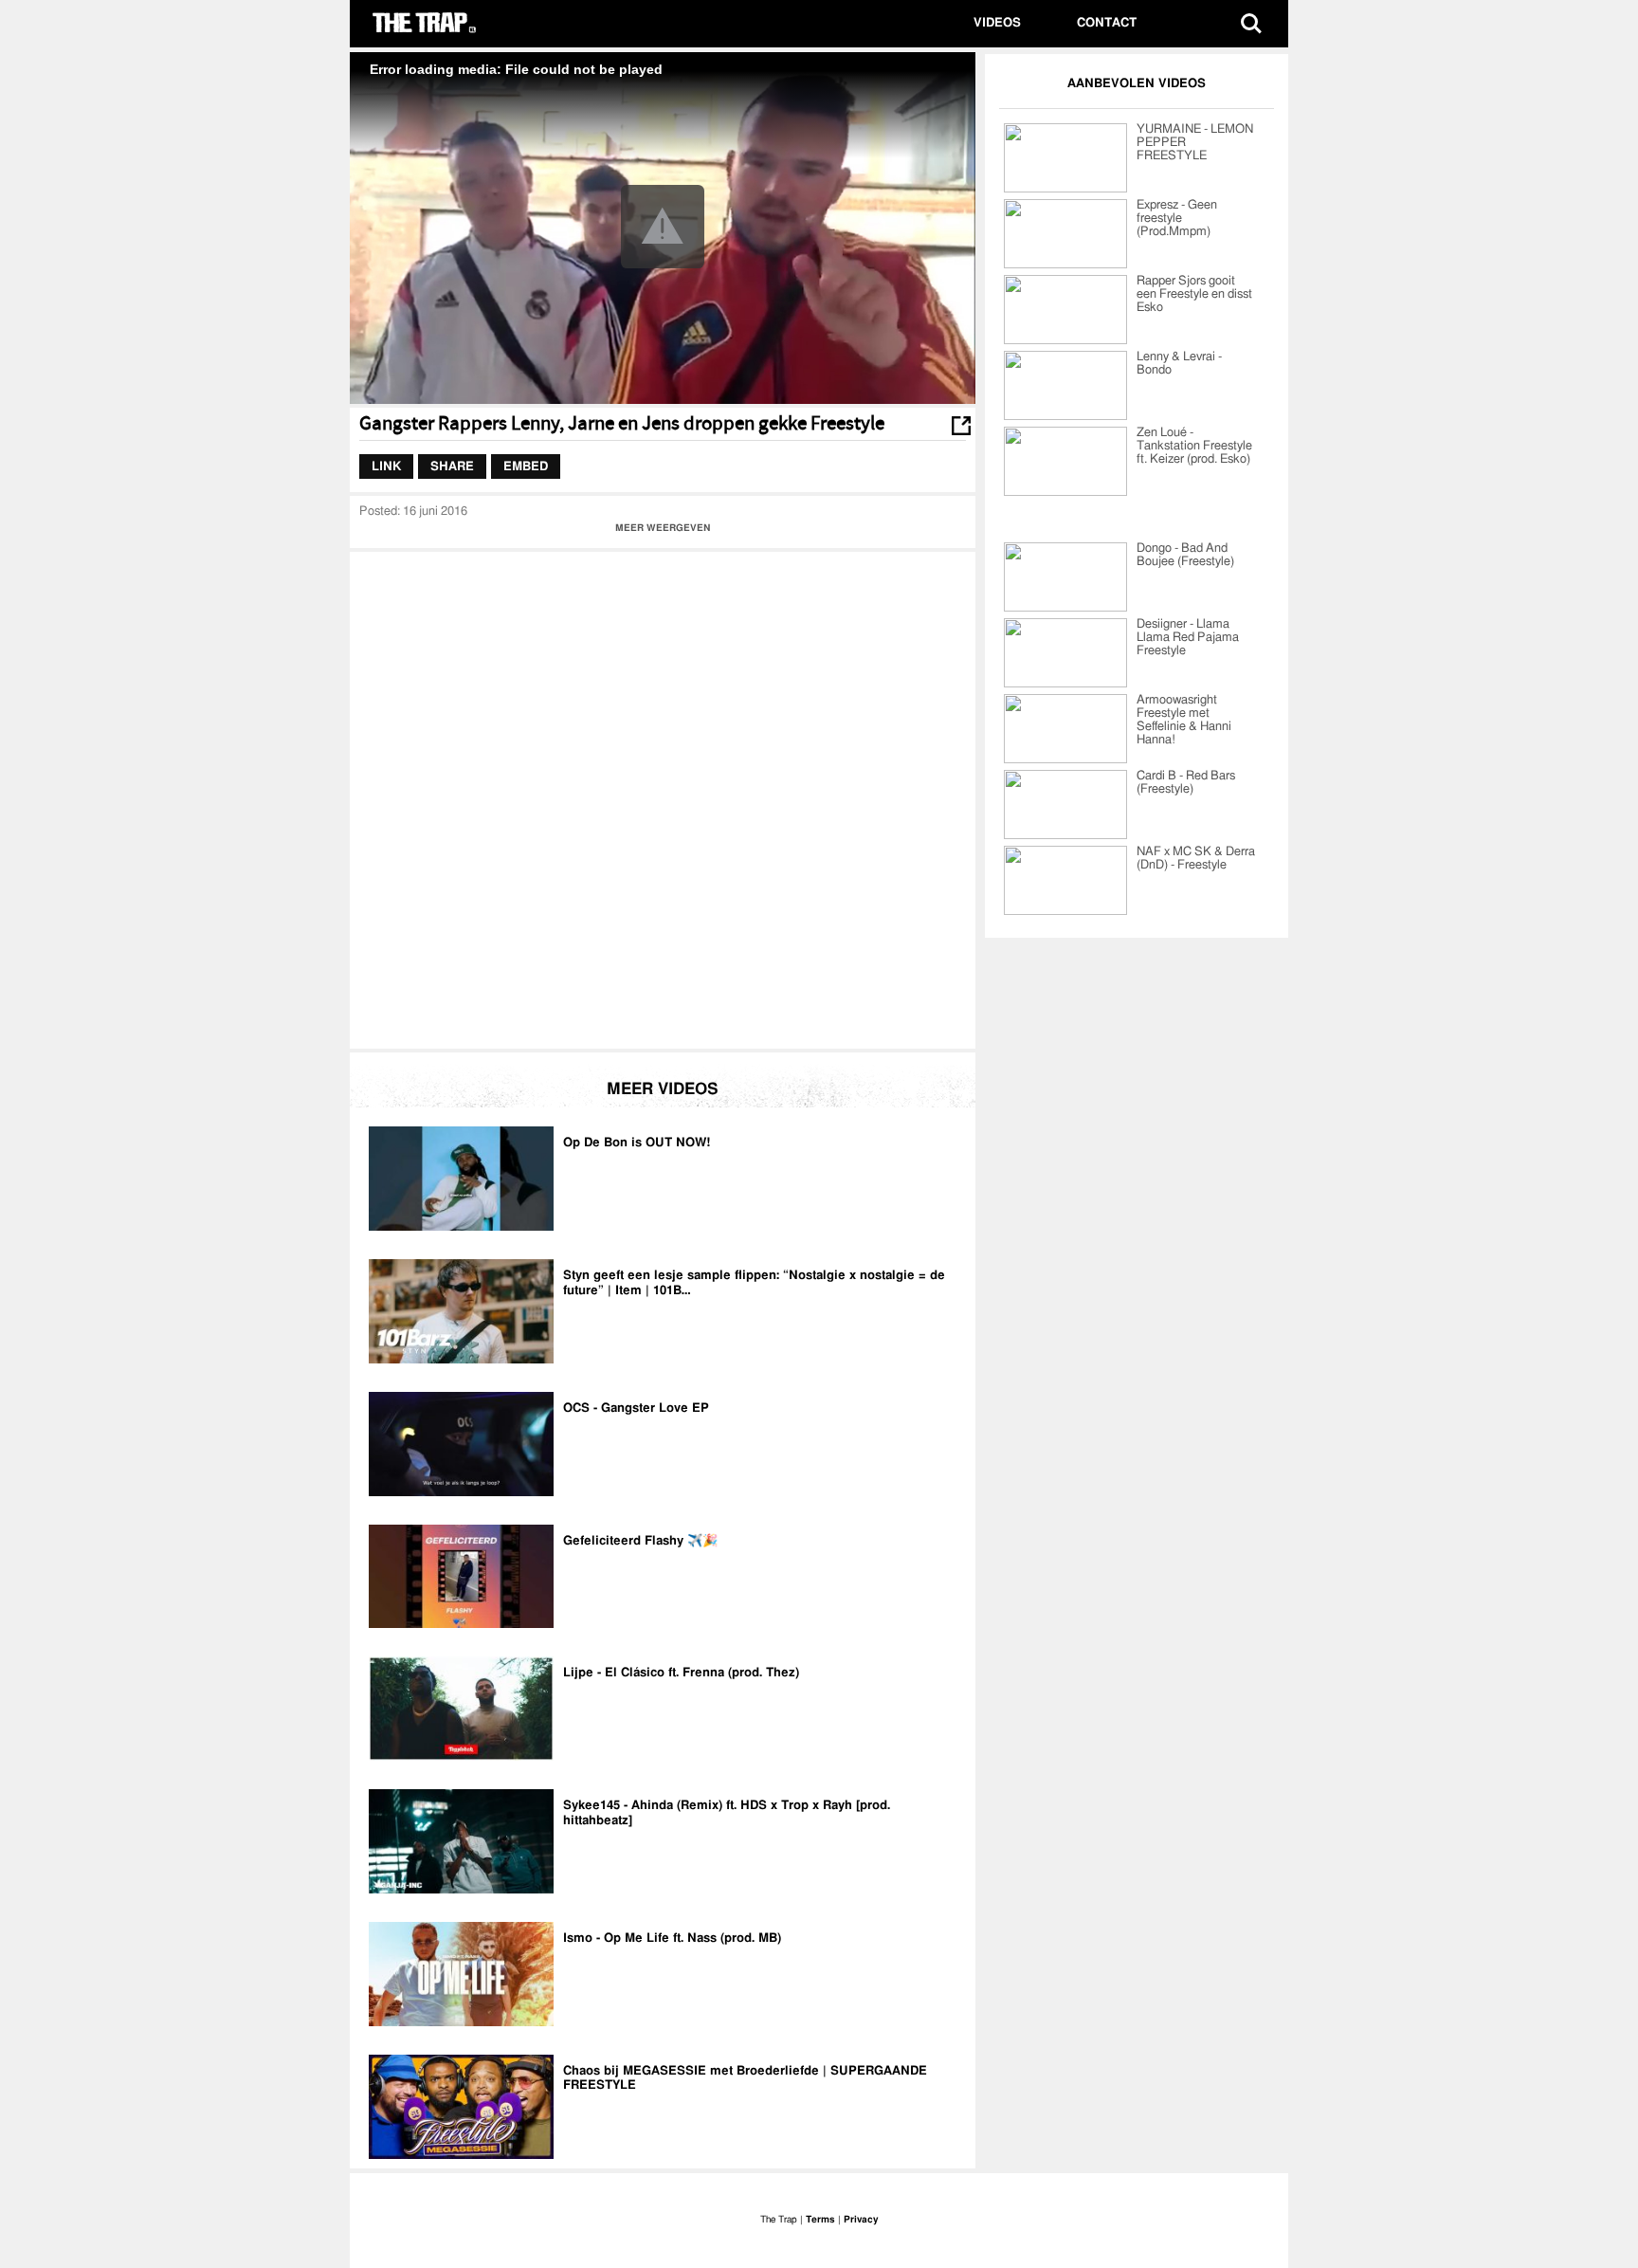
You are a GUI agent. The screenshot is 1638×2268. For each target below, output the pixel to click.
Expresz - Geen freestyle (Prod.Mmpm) (1177, 219)
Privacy (861, 2220)
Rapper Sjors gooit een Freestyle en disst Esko (1194, 294)
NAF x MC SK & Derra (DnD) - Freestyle (1196, 859)
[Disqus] (663, 798)
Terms (820, 2220)
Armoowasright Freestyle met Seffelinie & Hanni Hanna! (1184, 720)
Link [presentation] (386, 466)
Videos (997, 23)
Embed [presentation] (526, 466)
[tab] (386, 466)
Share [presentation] (452, 466)
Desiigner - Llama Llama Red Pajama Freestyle (1188, 638)
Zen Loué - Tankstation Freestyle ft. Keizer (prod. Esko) (1194, 446)
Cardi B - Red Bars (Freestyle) (1186, 783)
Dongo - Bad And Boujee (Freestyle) (1185, 555)
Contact (1107, 23)
